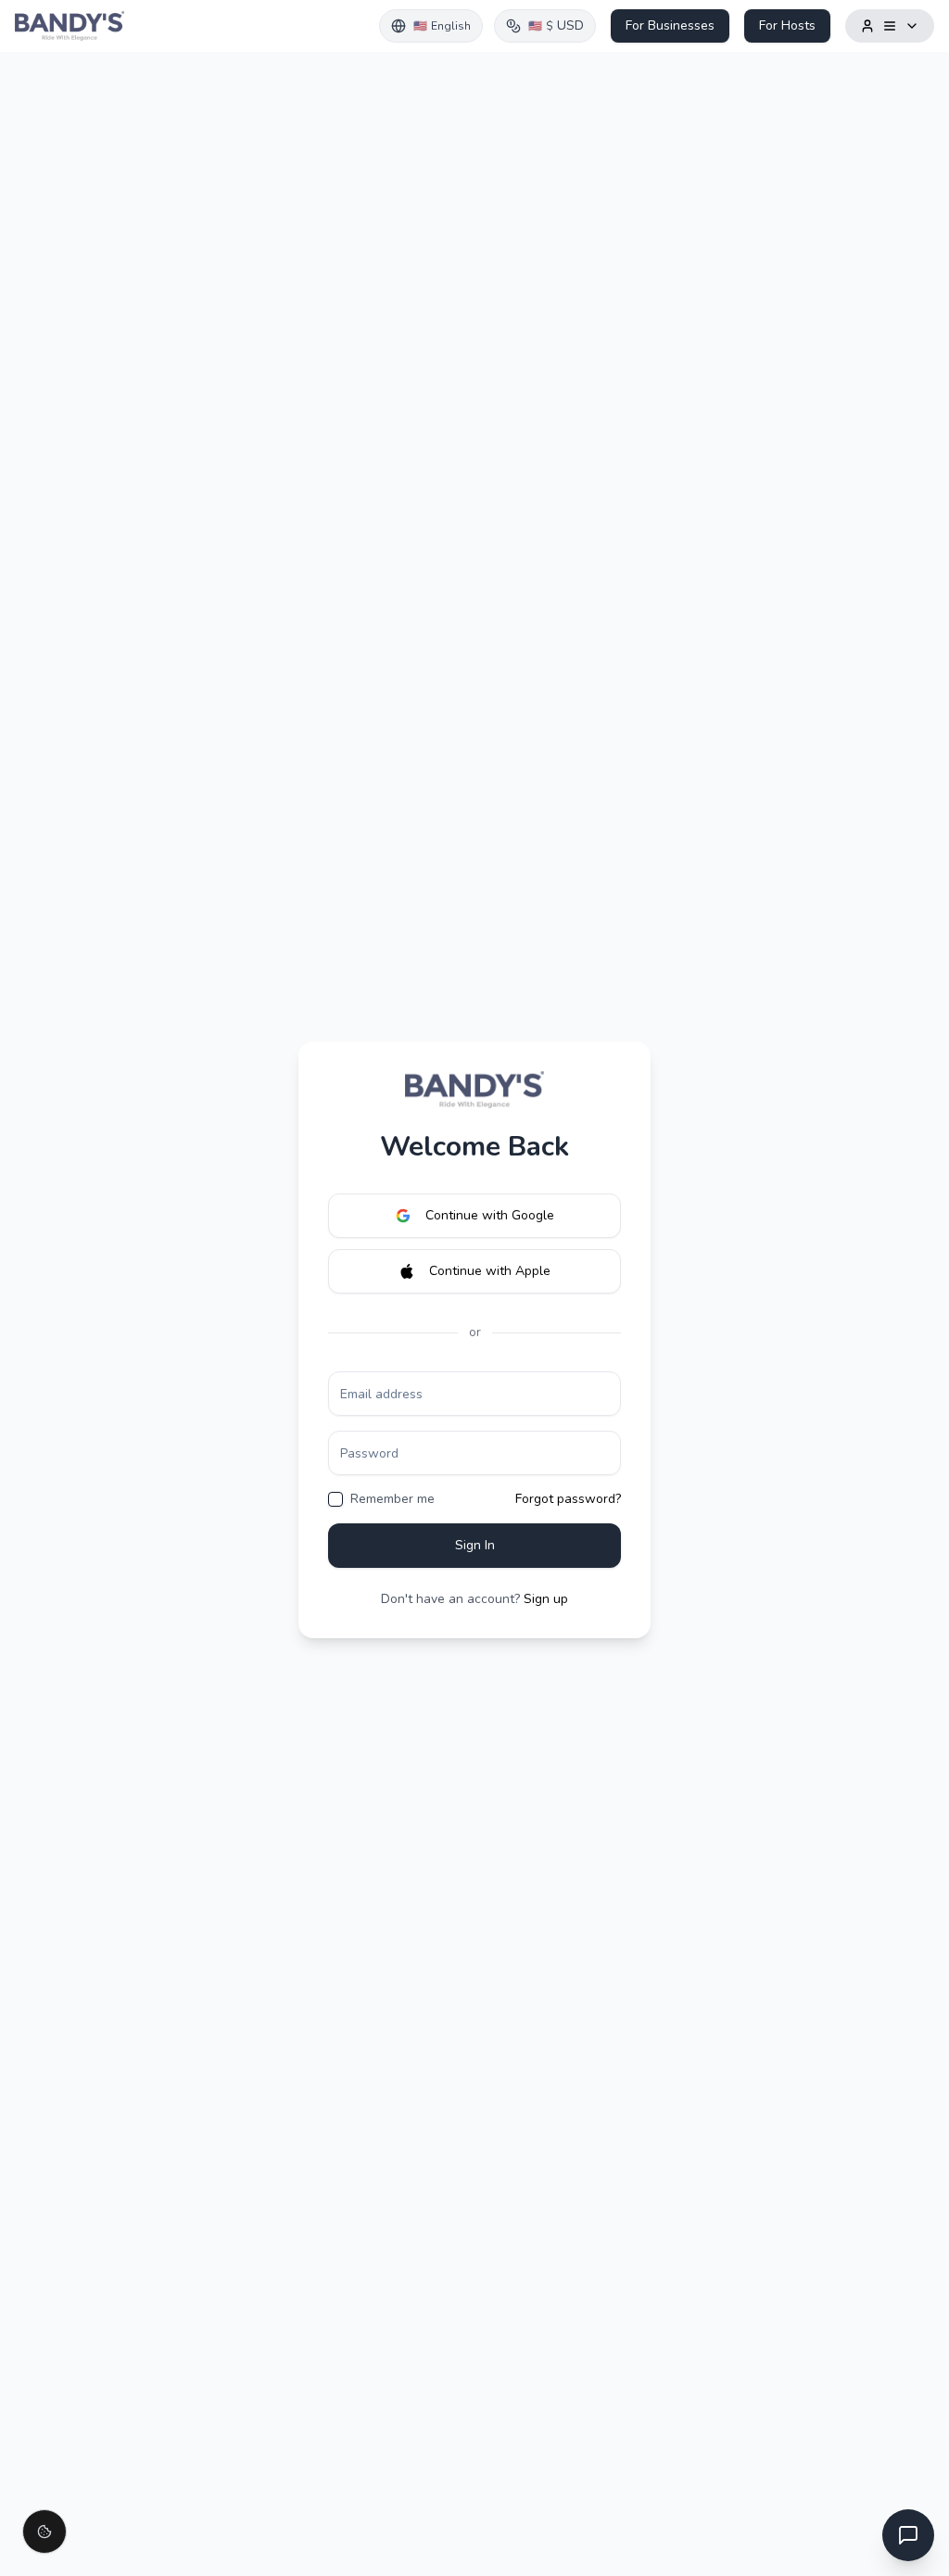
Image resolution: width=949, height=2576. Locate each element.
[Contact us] (908, 2535)
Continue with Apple (490, 1271)
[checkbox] (335, 1499)
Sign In (475, 1545)
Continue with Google (490, 1215)
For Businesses (670, 25)
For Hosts (787, 25)
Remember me (392, 1499)
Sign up (546, 1599)
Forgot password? (568, 1499)
